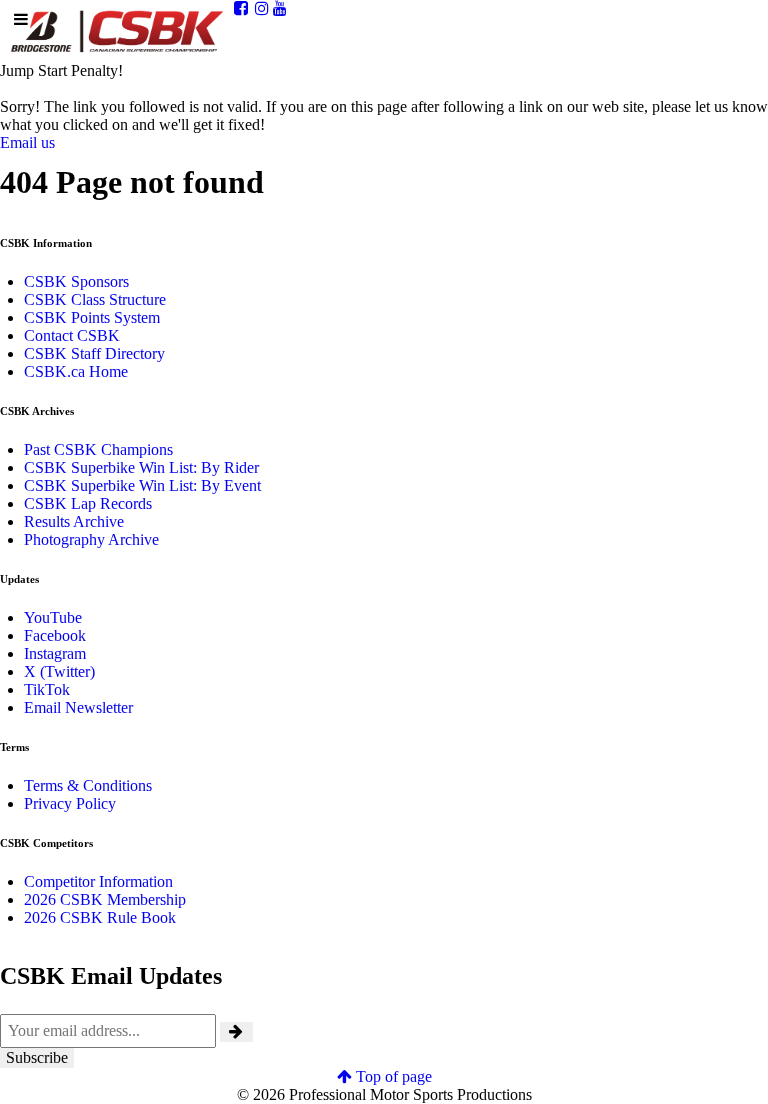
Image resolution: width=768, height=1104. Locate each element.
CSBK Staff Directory (94, 353)
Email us (27, 142)
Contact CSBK (72, 335)
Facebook (55, 635)
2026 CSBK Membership (105, 899)
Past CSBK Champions (98, 449)
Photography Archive (91, 539)
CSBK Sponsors (76, 281)
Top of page (392, 1076)
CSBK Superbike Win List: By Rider (141, 467)
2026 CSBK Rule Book (100, 917)
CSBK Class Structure (95, 299)
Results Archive (74, 521)
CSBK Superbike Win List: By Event (142, 485)
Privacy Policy (70, 803)
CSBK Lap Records (88, 503)
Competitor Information (98, 881)
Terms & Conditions (88, 785)
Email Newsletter (78, 707)
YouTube (53, 617)
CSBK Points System (92, 317)
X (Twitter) (59, 671)
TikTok (47, 689)
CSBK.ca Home (76, 371)
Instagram (55, 653)
